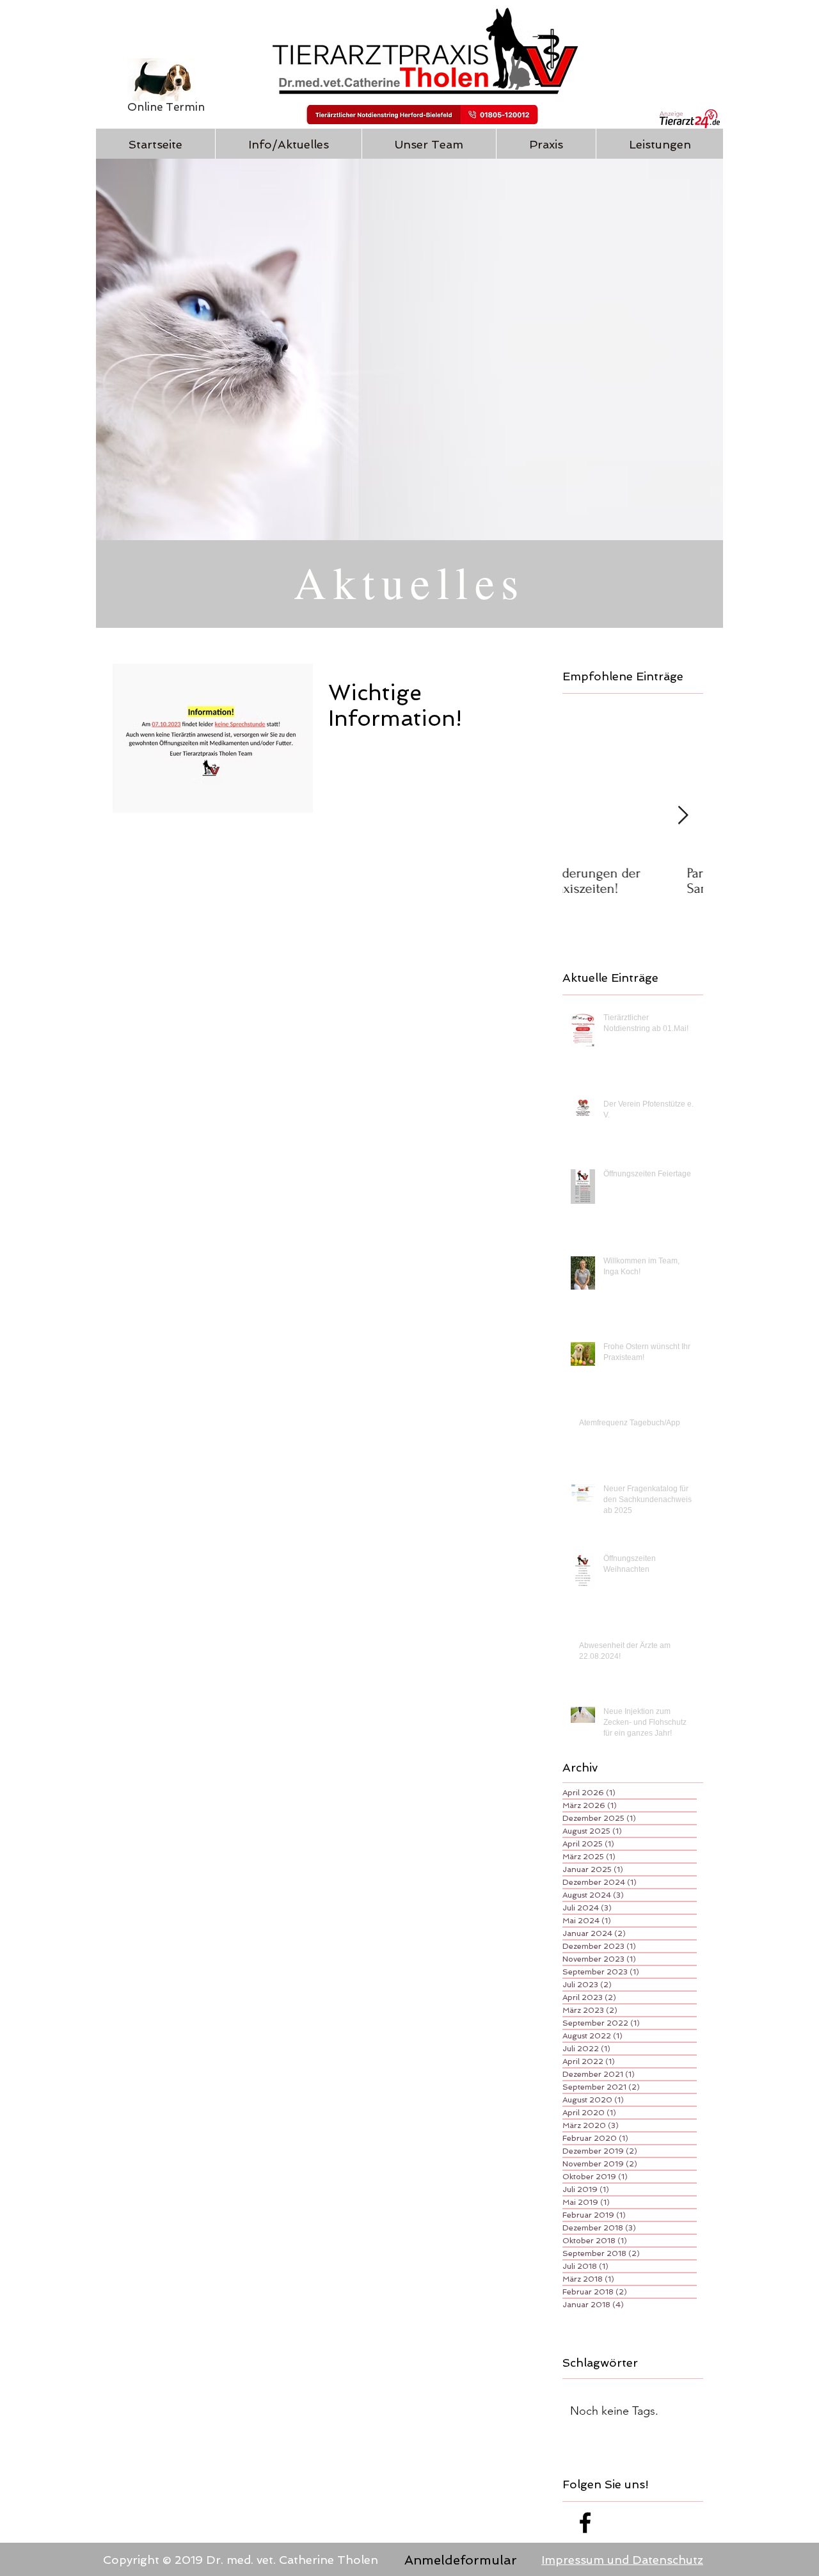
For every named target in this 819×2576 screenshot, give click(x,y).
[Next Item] (683, 816)
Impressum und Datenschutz (622, 2560)
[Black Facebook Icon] (585, 2523)
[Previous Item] (583, 816)
